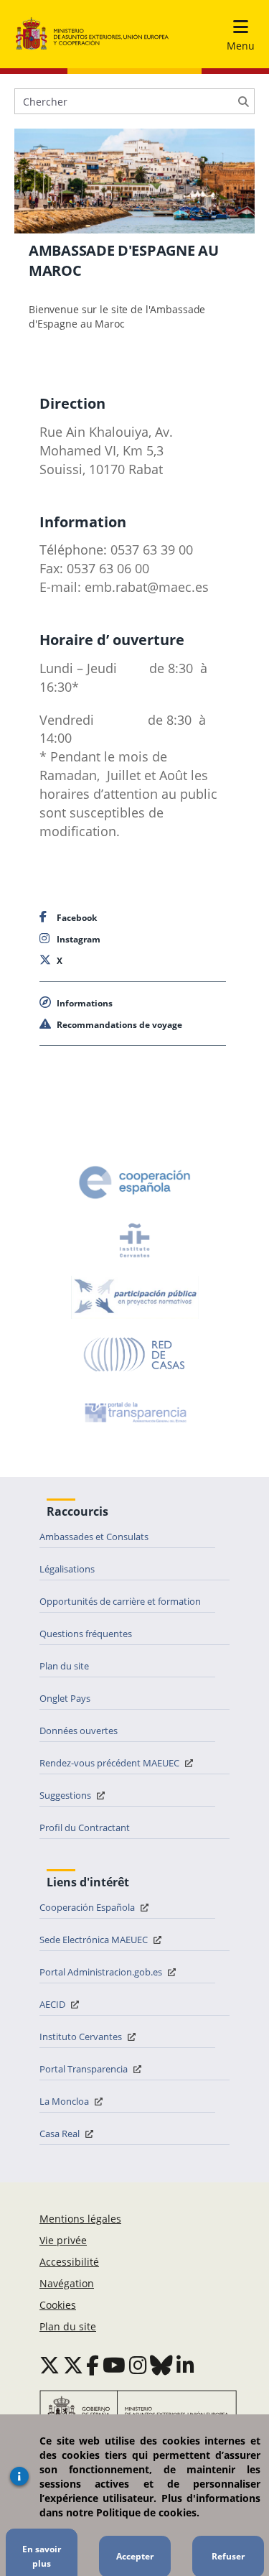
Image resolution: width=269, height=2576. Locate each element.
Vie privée (63, 2240)
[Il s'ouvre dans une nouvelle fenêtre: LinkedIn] (185, 2365)
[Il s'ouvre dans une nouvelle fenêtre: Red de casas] (135, 1355)
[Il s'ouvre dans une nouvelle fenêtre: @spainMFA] (73, 2365)
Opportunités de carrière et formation (120, 1601)
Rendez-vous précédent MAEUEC (110, 1763)
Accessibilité (69, 2262)
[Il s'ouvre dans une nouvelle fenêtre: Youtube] (114, 2365)
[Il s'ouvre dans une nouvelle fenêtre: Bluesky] (161, 2365)
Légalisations (67, 1569)
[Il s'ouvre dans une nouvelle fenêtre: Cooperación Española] (135, 1182)
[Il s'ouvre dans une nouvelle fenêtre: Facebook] (93, 2365)
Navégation (67, 2283)
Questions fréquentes (86, 1634)
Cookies (58, 2305)
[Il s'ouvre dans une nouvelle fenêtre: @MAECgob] (49, 2365)
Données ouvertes (79, 1731)
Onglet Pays (65, 1698)
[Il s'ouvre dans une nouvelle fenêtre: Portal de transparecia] (134, 1412)
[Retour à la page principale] (92, 34)
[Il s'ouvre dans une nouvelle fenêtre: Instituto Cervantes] (135, 1240)
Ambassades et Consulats (94, 1537)
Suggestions (66, 1795)
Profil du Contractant (85, 1827)
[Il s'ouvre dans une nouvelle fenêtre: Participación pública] (135, 1297)
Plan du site (64, 1666)
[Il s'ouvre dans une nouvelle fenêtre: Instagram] (138, 2365)
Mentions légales (80, 2219)
